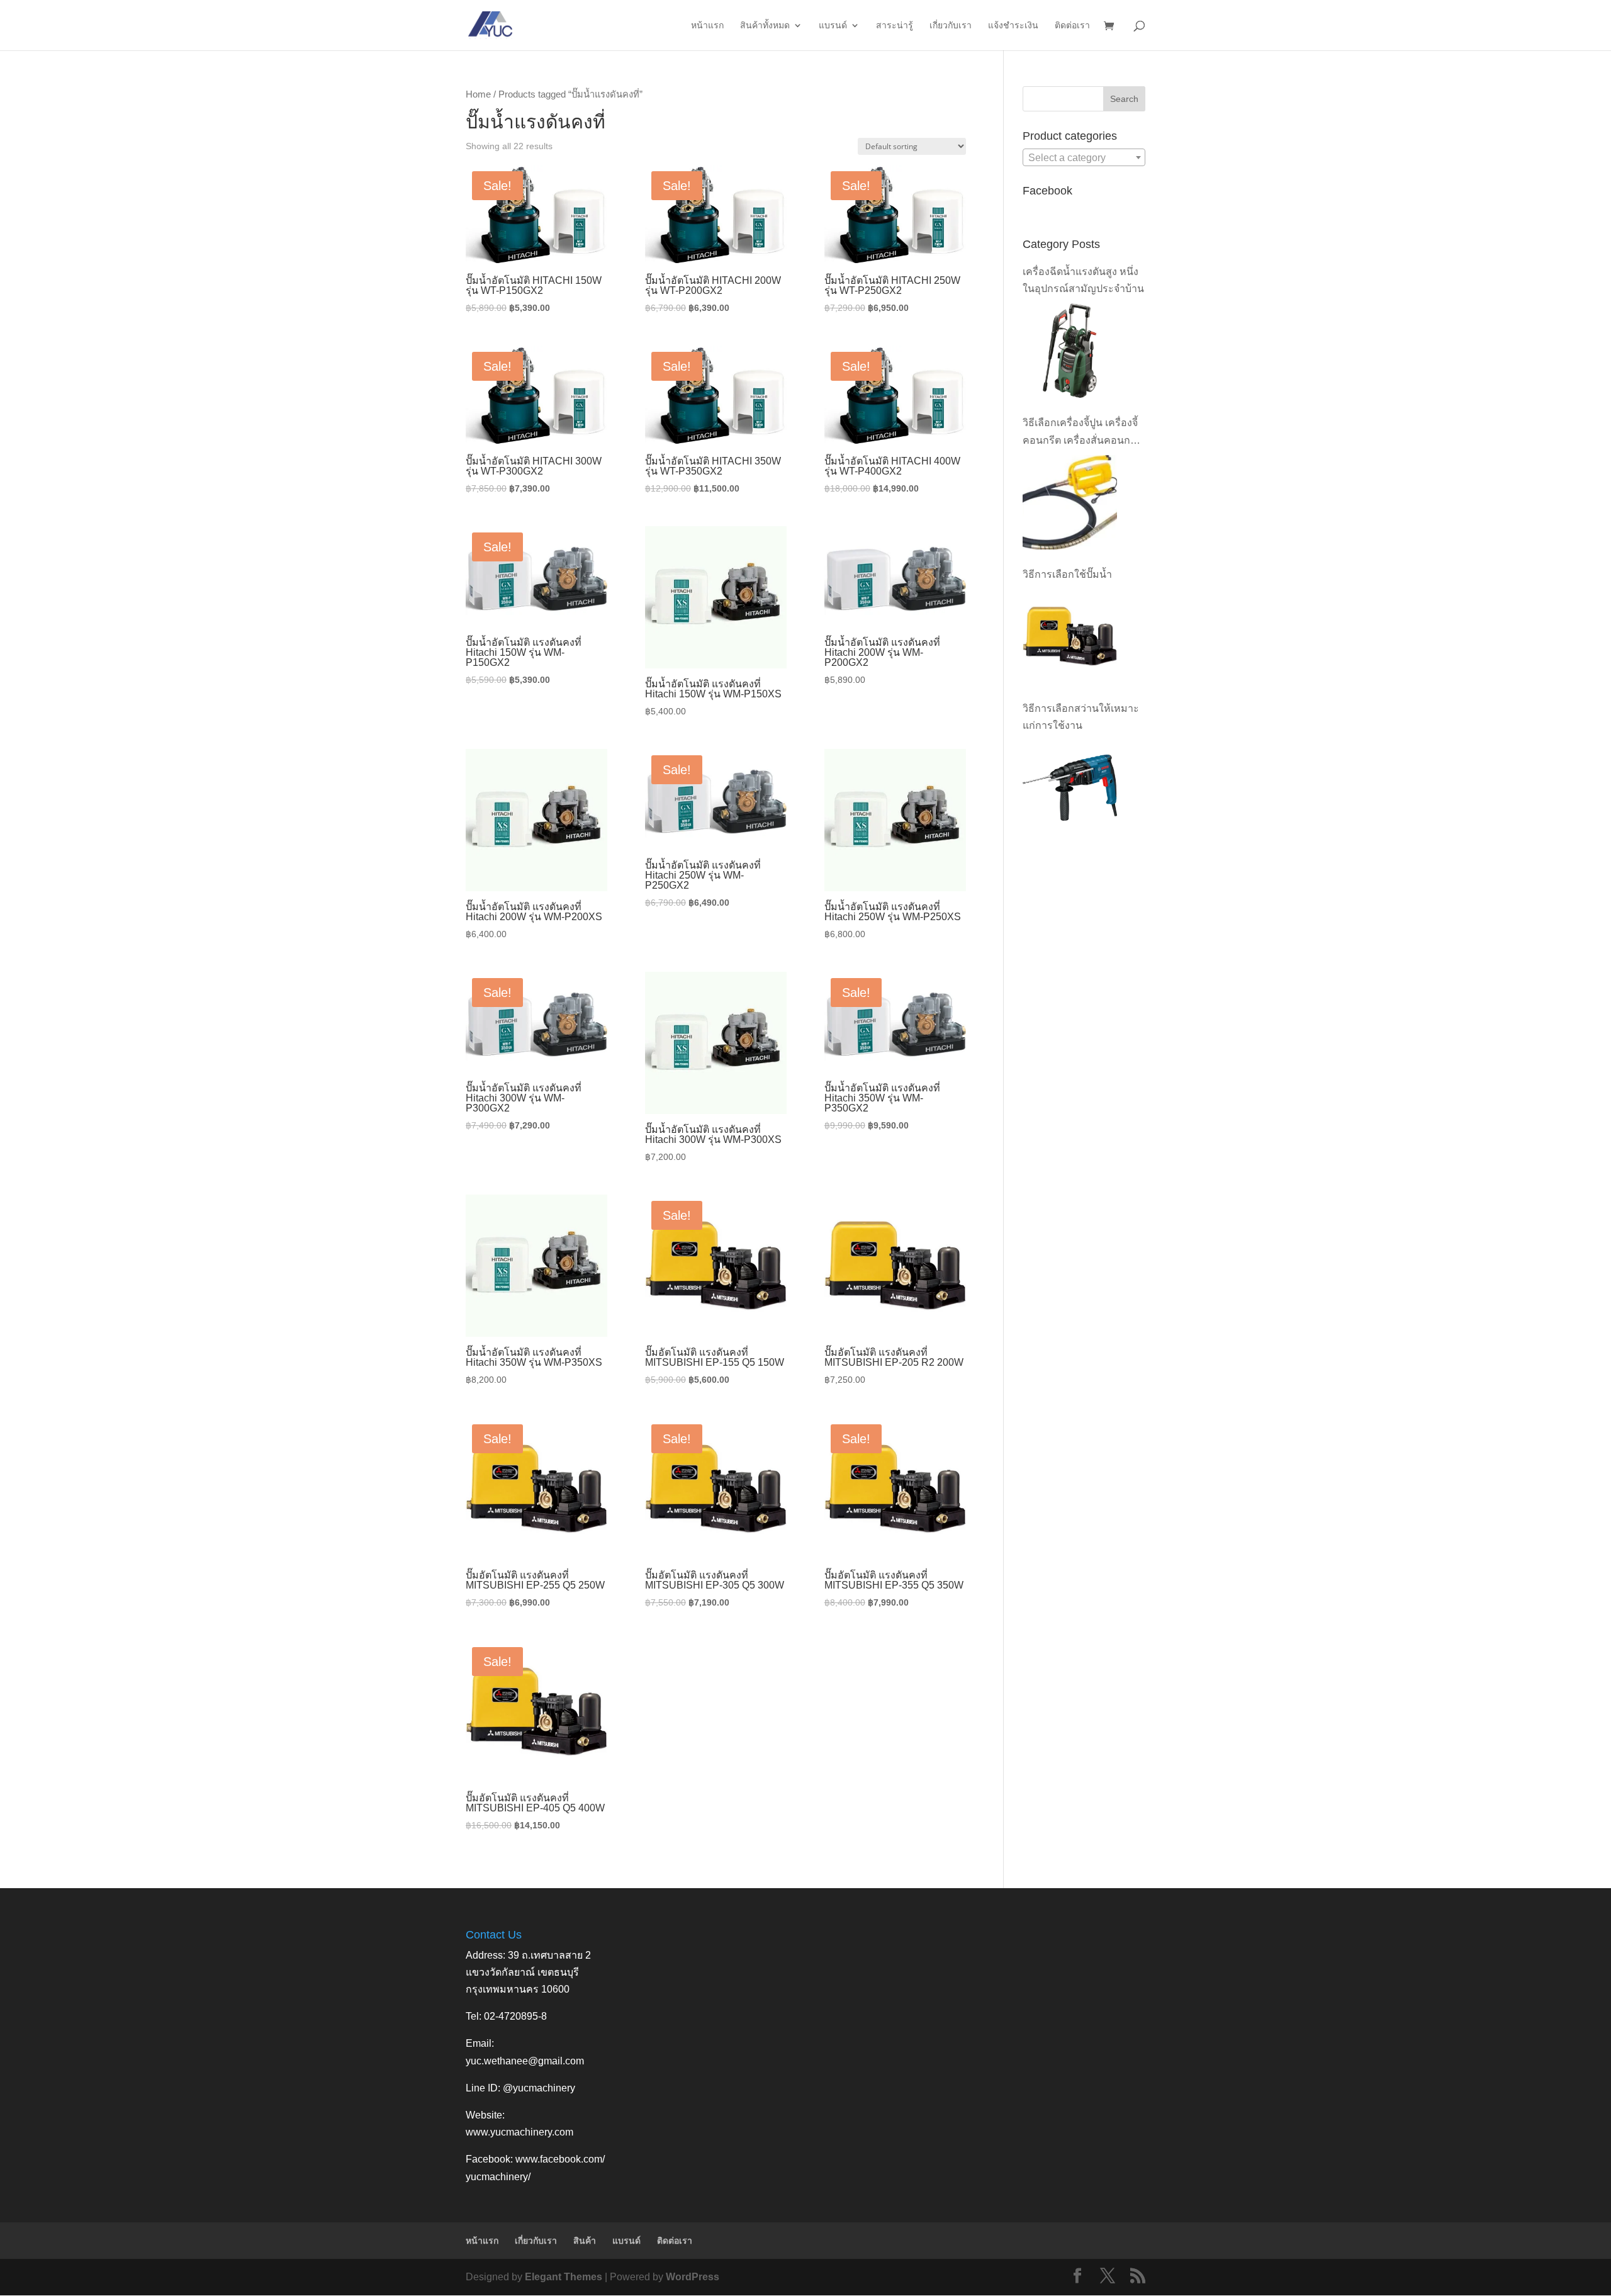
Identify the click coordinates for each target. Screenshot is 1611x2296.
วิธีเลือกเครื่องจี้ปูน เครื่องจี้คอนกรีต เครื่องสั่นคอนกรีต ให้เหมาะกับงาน (1082, 433)
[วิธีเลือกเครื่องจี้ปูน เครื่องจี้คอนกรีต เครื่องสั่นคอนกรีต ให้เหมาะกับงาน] (1070, 502)
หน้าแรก (707, 25)
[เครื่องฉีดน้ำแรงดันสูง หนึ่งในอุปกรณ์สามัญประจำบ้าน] (1070, 351)
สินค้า (585, 2241)
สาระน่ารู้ (895, 25)
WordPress (693, 2277)
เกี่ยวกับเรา (951, 25)
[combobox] (1084, 157)
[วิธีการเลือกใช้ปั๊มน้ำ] (1070, 636)
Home (478, 94)
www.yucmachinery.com (519, 2132)
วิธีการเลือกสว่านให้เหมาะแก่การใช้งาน (1081, 717)
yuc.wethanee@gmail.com (525, 2061)
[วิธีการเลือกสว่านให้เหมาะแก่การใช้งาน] (1070, 787)
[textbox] (1084, 158)
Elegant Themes (564, 2277)
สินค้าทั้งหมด (765, 25)
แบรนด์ (833, 25)
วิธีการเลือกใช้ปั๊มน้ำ (1067, 574)
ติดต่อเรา (1072, 25)
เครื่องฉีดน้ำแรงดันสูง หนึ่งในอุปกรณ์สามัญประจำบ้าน (1083, 280)
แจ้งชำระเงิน (1013, 25)
